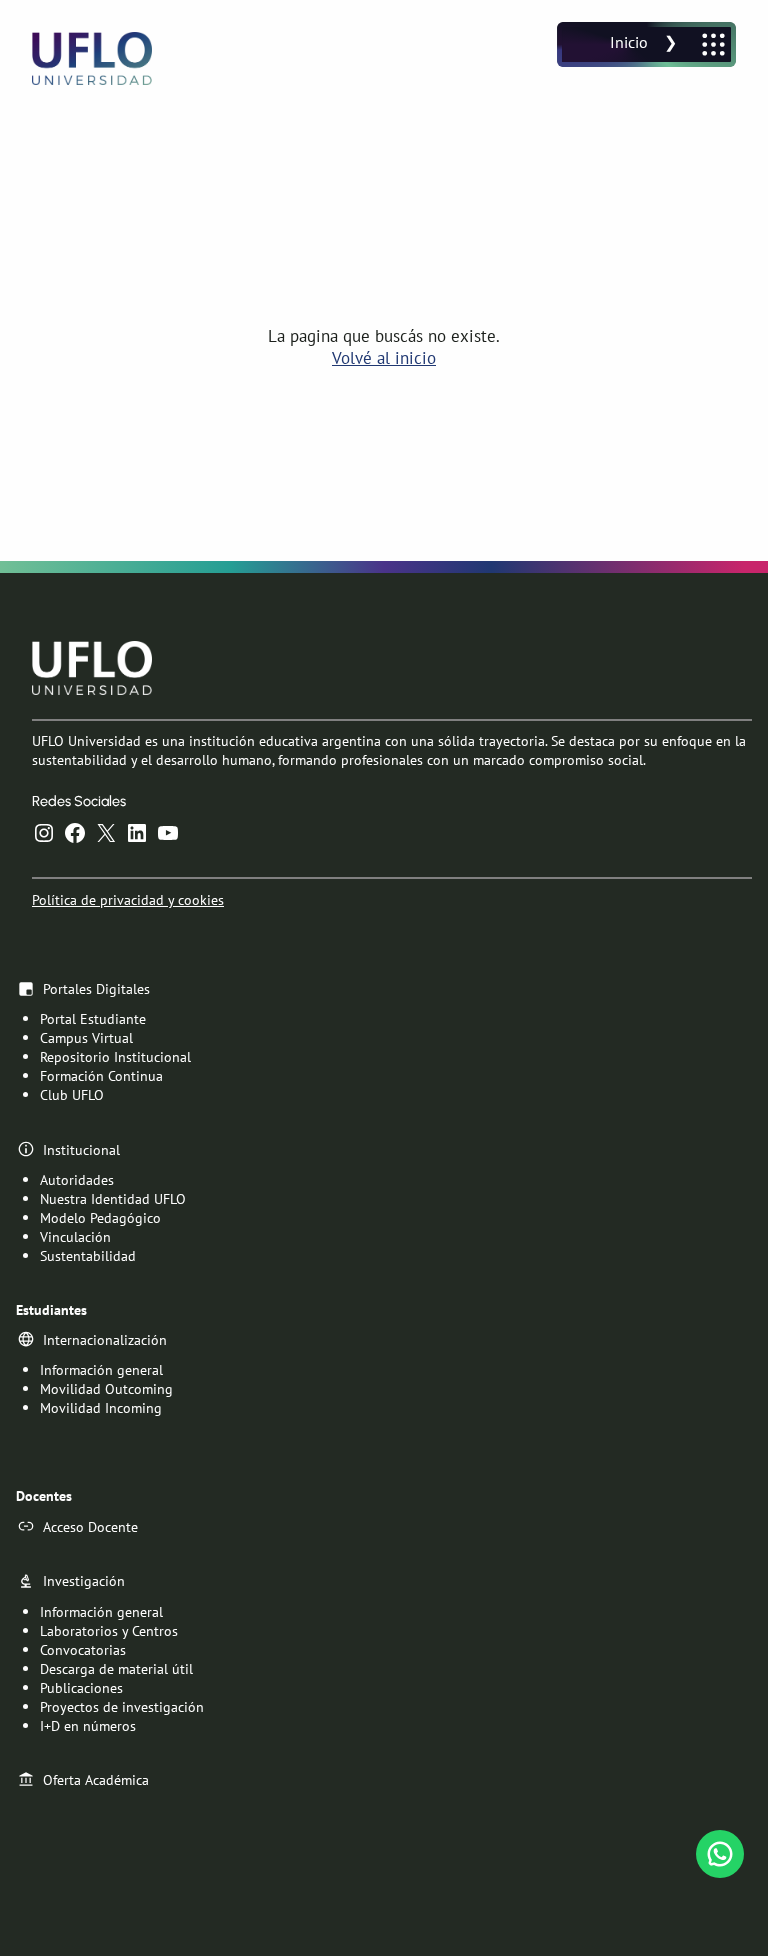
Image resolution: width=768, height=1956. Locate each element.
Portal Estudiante (93, 1018)
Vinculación (75, 1236)
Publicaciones (81, 1687)
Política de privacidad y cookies (128, 899)
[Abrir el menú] (646, 44)
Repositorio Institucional (115, 1056)
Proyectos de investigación (122, 1706)
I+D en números (88, 1725)
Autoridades (77, 1179)
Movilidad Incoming (101, 1407)
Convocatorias (83, 1649)
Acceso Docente (90, 1526)
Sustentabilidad (88, 1255)
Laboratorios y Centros (109, 1630)
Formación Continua (101, 1075)
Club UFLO (72, 1094)
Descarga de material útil (116, 1668)
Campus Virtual (86, 1037)
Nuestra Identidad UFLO (113, 1198)
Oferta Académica (96, 1779)
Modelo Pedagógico (100, 1217)
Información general (101, 1369)
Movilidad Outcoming (106, 1388)
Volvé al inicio (384, 358)
